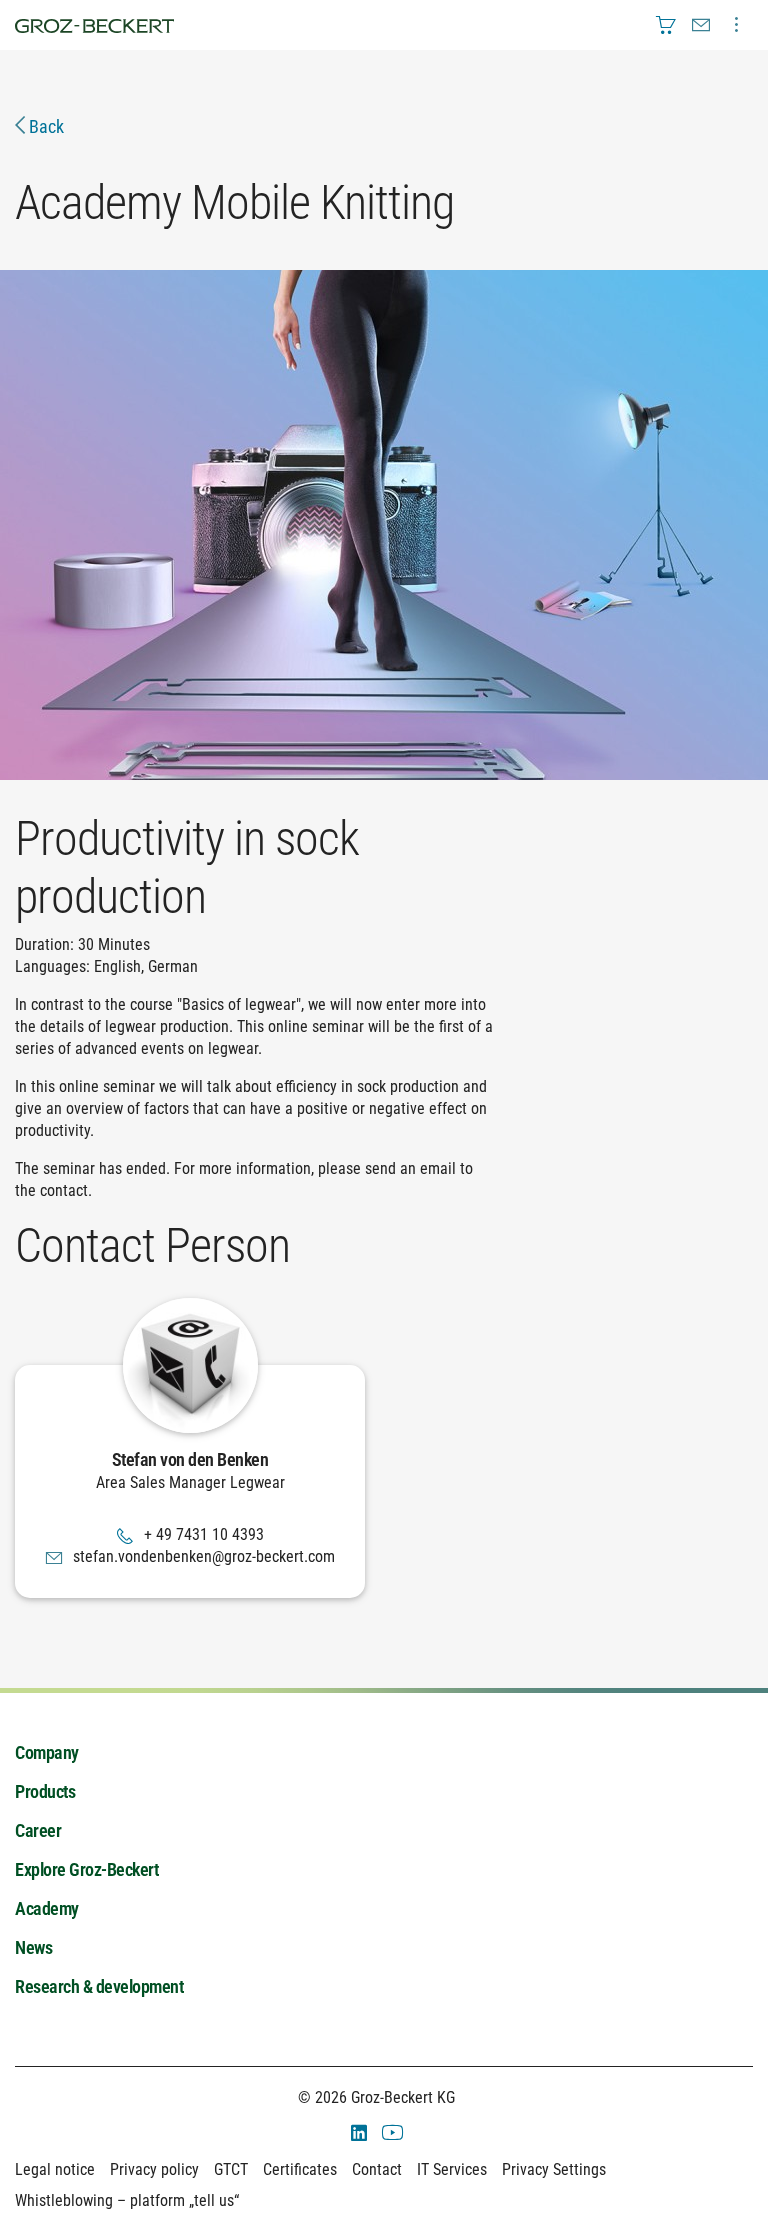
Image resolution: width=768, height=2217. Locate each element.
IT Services (452, 2169)
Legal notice (55, 2169)
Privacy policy (154, 2169)
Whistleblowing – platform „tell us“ (127, 2200)
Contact (377, 2169)
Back (44, 126)
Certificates (300, 2169)
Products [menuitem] (45, 1791)
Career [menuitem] (38, 1830)
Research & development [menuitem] (99, 1986)
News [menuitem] (33, 1947)
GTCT (231, 2169)
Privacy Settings (554, 2169)
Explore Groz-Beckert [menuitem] (86, 1869)
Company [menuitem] (47, 1752)
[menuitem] (666, 25)
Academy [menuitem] (47, 1908)
